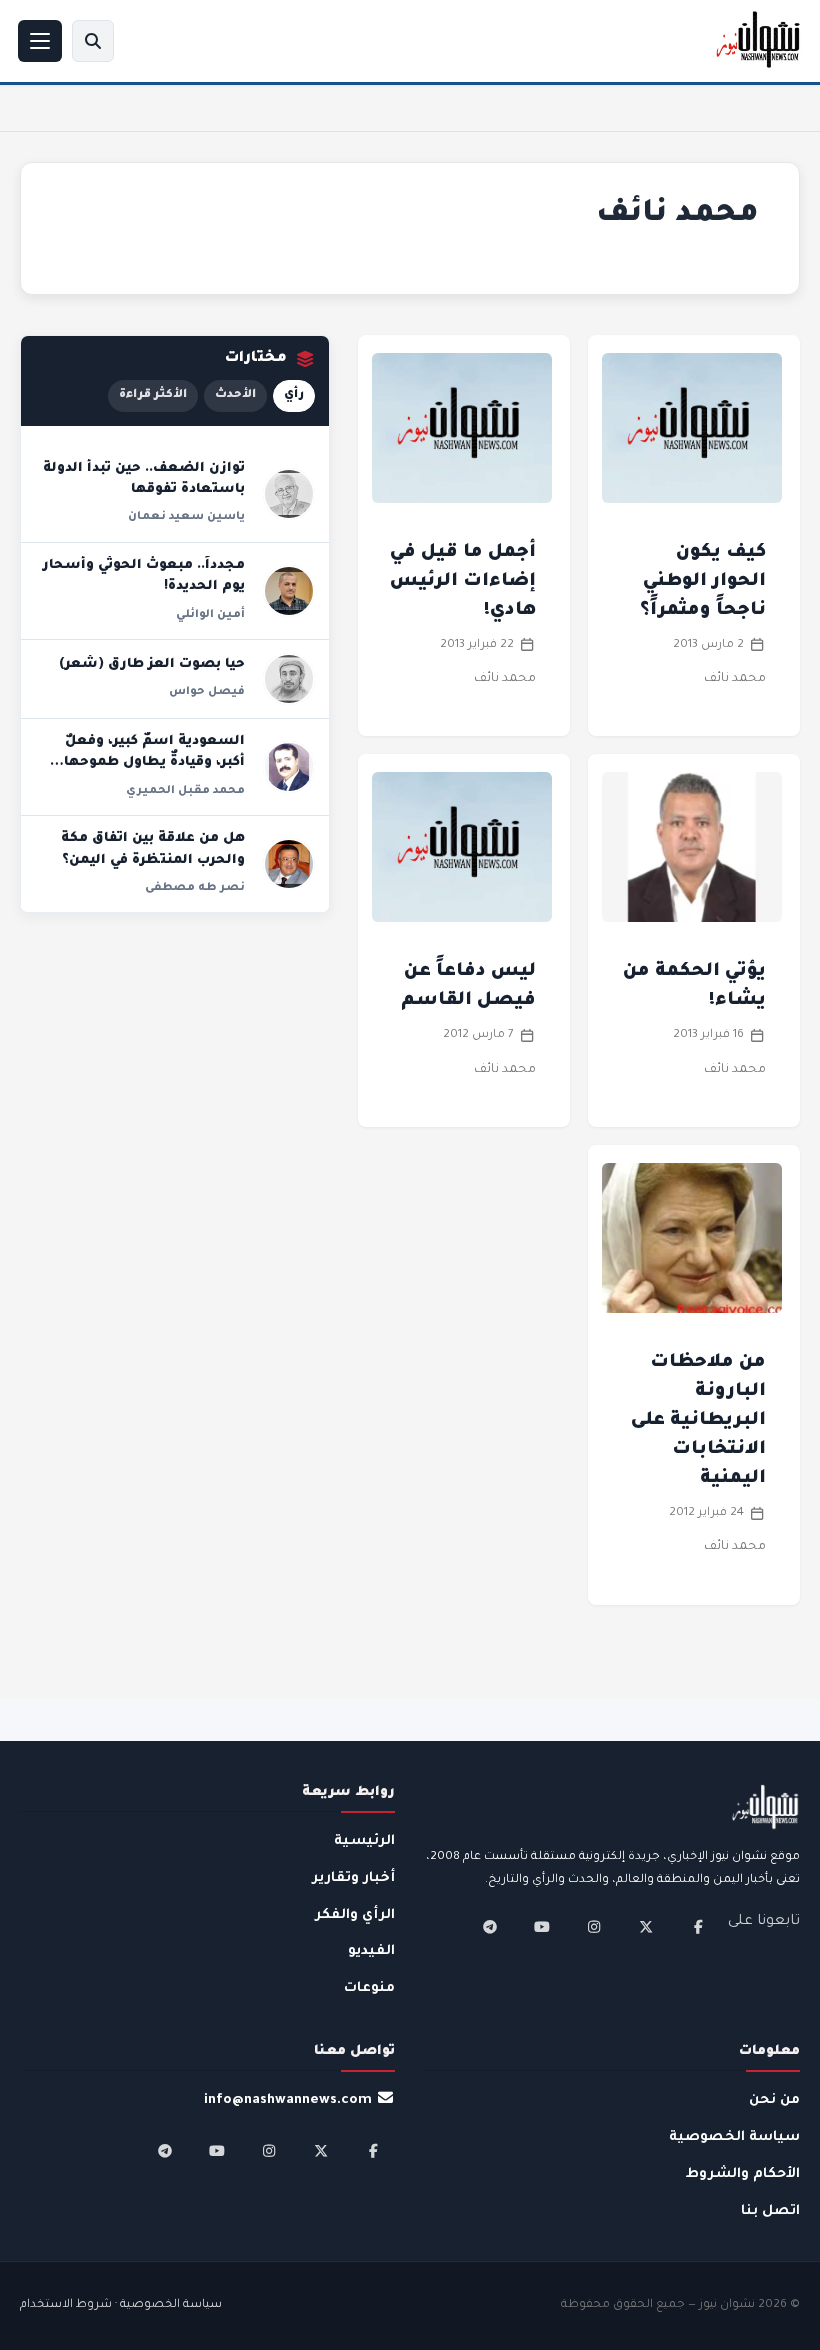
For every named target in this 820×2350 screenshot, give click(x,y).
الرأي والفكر (355, 1915)
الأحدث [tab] (235, 395)
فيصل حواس (207, 692)
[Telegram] (490, 1927)
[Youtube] (542, 1927)
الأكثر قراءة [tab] (153, 395)
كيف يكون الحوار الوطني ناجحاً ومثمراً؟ (703, 582)
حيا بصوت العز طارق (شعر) (152, 665)
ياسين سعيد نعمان (186, 517)
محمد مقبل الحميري (185, 791)
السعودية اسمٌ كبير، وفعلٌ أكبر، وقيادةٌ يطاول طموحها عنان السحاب (154, 763)
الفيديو (371, 1951)
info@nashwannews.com (288, 2100)
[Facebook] (698, 1927)
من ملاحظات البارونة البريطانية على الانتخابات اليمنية (698, 1421)
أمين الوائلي (210, 615)
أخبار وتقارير (353, 1878)
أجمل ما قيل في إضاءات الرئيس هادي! (463, 582)
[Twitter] (646, 1927)
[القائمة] (40, 41)
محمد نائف (735, 679)
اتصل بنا (770, 2211)
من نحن (774, 2100)
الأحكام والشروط (743, 2174)
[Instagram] (594, 1927)
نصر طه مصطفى (195, 888)
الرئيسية (364, 1841)
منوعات (369, 1988)
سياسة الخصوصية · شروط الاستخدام (121, 2305)
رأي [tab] (294, 395)
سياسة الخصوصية (734, 2137)
